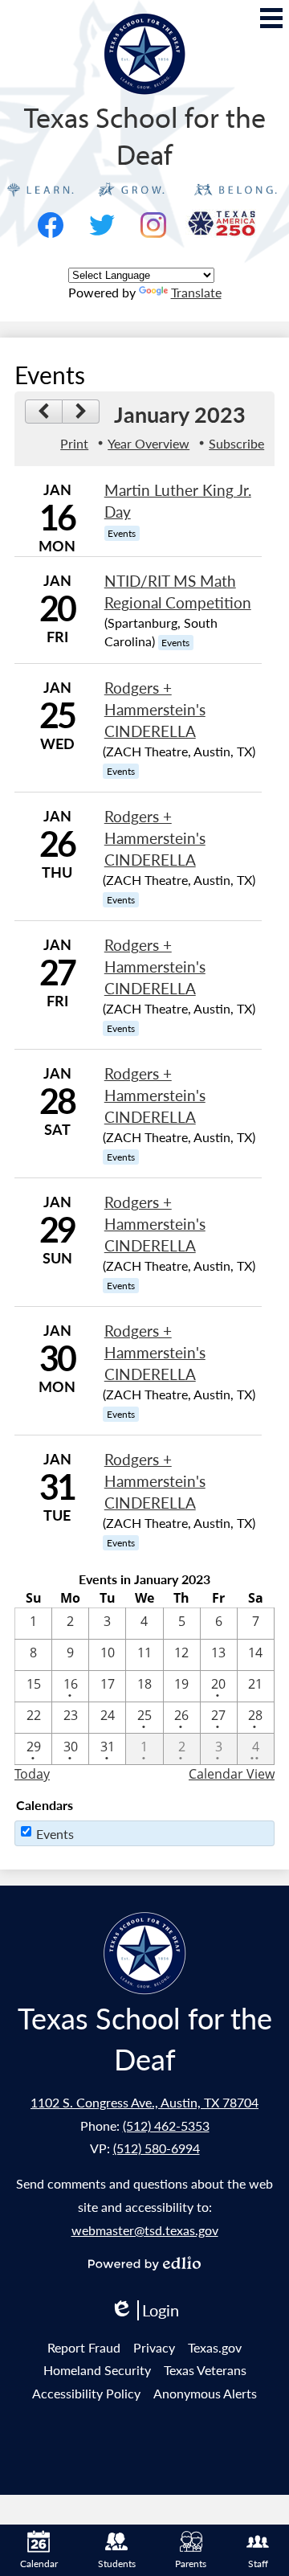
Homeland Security (97, 2370)
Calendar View (232, 1774)
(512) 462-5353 (166, 2126)
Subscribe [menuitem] (236, 443)
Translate (196, 292)
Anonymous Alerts (205, 2393)
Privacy (154, 2347)
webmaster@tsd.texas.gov (145, 2230)
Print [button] (74, 443)
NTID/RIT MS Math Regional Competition (178, 592)
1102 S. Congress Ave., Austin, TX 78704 (144, 2102)
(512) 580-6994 (157, 2148)
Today (32, 1774)
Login (144, 2310)
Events (55, 1834)
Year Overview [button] (149, 443)
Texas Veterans (205, 2370)
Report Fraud (84, 2347)
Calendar (39, 2564)
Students (117, 2564)
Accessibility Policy (86, 2393)
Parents (191, 2564)
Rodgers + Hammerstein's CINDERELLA (155, 709)
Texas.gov (215, 2347)
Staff (258, 2564)
